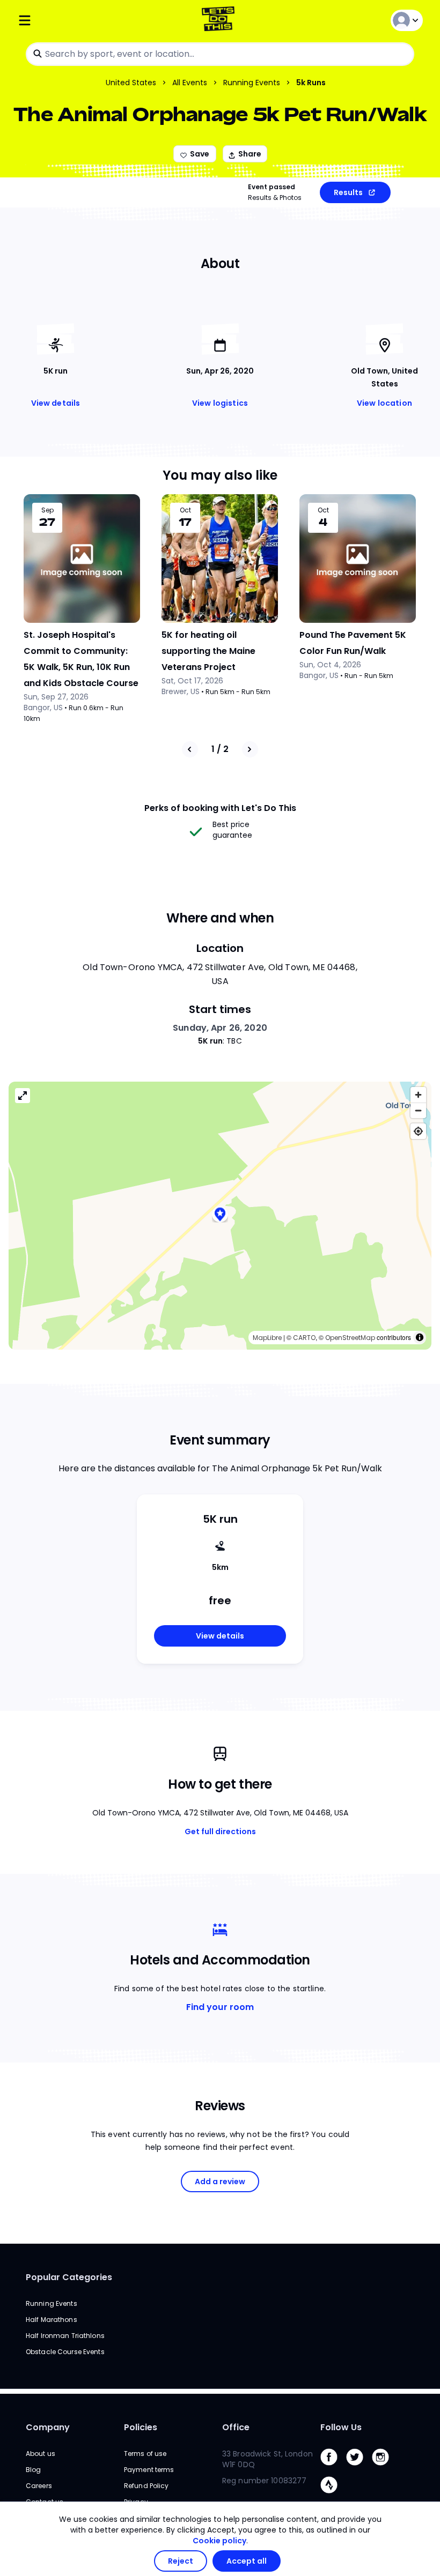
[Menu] (85, 20)
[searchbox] (220, 54)
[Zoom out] (418, 1110)
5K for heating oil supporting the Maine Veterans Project (208, 651)
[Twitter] (359, 2468)
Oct (185, 510)
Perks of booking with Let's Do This (220, 808)
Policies (141, 2427)
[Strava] (333, 2496)
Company (48, 2427)
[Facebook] (333, 2468)
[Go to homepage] (220, 20)
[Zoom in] (418, 1095)
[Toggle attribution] (420, 1337)
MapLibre (267, 1338)
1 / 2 (220, 749)
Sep (47, 510)
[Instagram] (385, 2468)
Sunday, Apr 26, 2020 (220, 1028)
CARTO (304, 1338)
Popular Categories (69, 2277)
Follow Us (341, 2427)
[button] (220, 1215)
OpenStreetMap (350, 1338)
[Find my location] (418, 1131)
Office (236, 2427)
